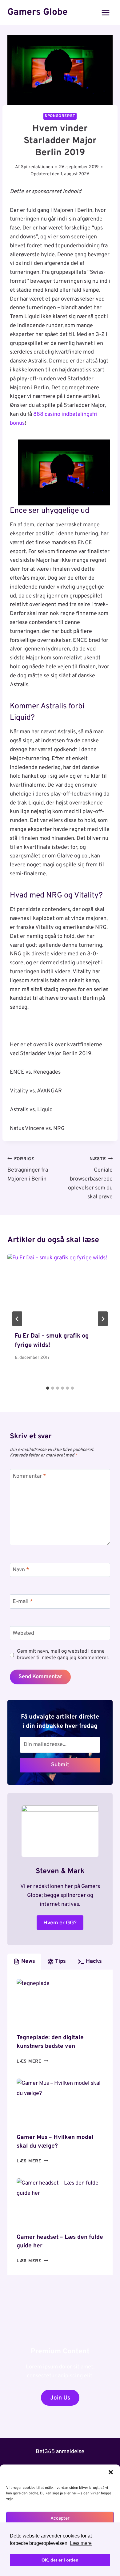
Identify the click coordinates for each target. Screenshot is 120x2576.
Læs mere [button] (81, 2543)
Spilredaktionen (37, 167)
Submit (60, 1765)
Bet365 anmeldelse (60, 2452)
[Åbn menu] (105, 12)
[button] (111, 2472)
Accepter (60, 2519)
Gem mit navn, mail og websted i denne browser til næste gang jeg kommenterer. (63, 1655)
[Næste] (103, 1319)
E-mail (23, 1602)
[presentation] (60, 1289)
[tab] (48, 1388)
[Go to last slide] (17, 1319)
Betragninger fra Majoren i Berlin (28, 1170)
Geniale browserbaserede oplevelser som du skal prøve (90, 1178)
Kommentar (29, 1476)
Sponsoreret (60, 116)
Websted (23, 1633)
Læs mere (32, 2062)
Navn (21, 1570)
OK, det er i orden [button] (60, 2560)
